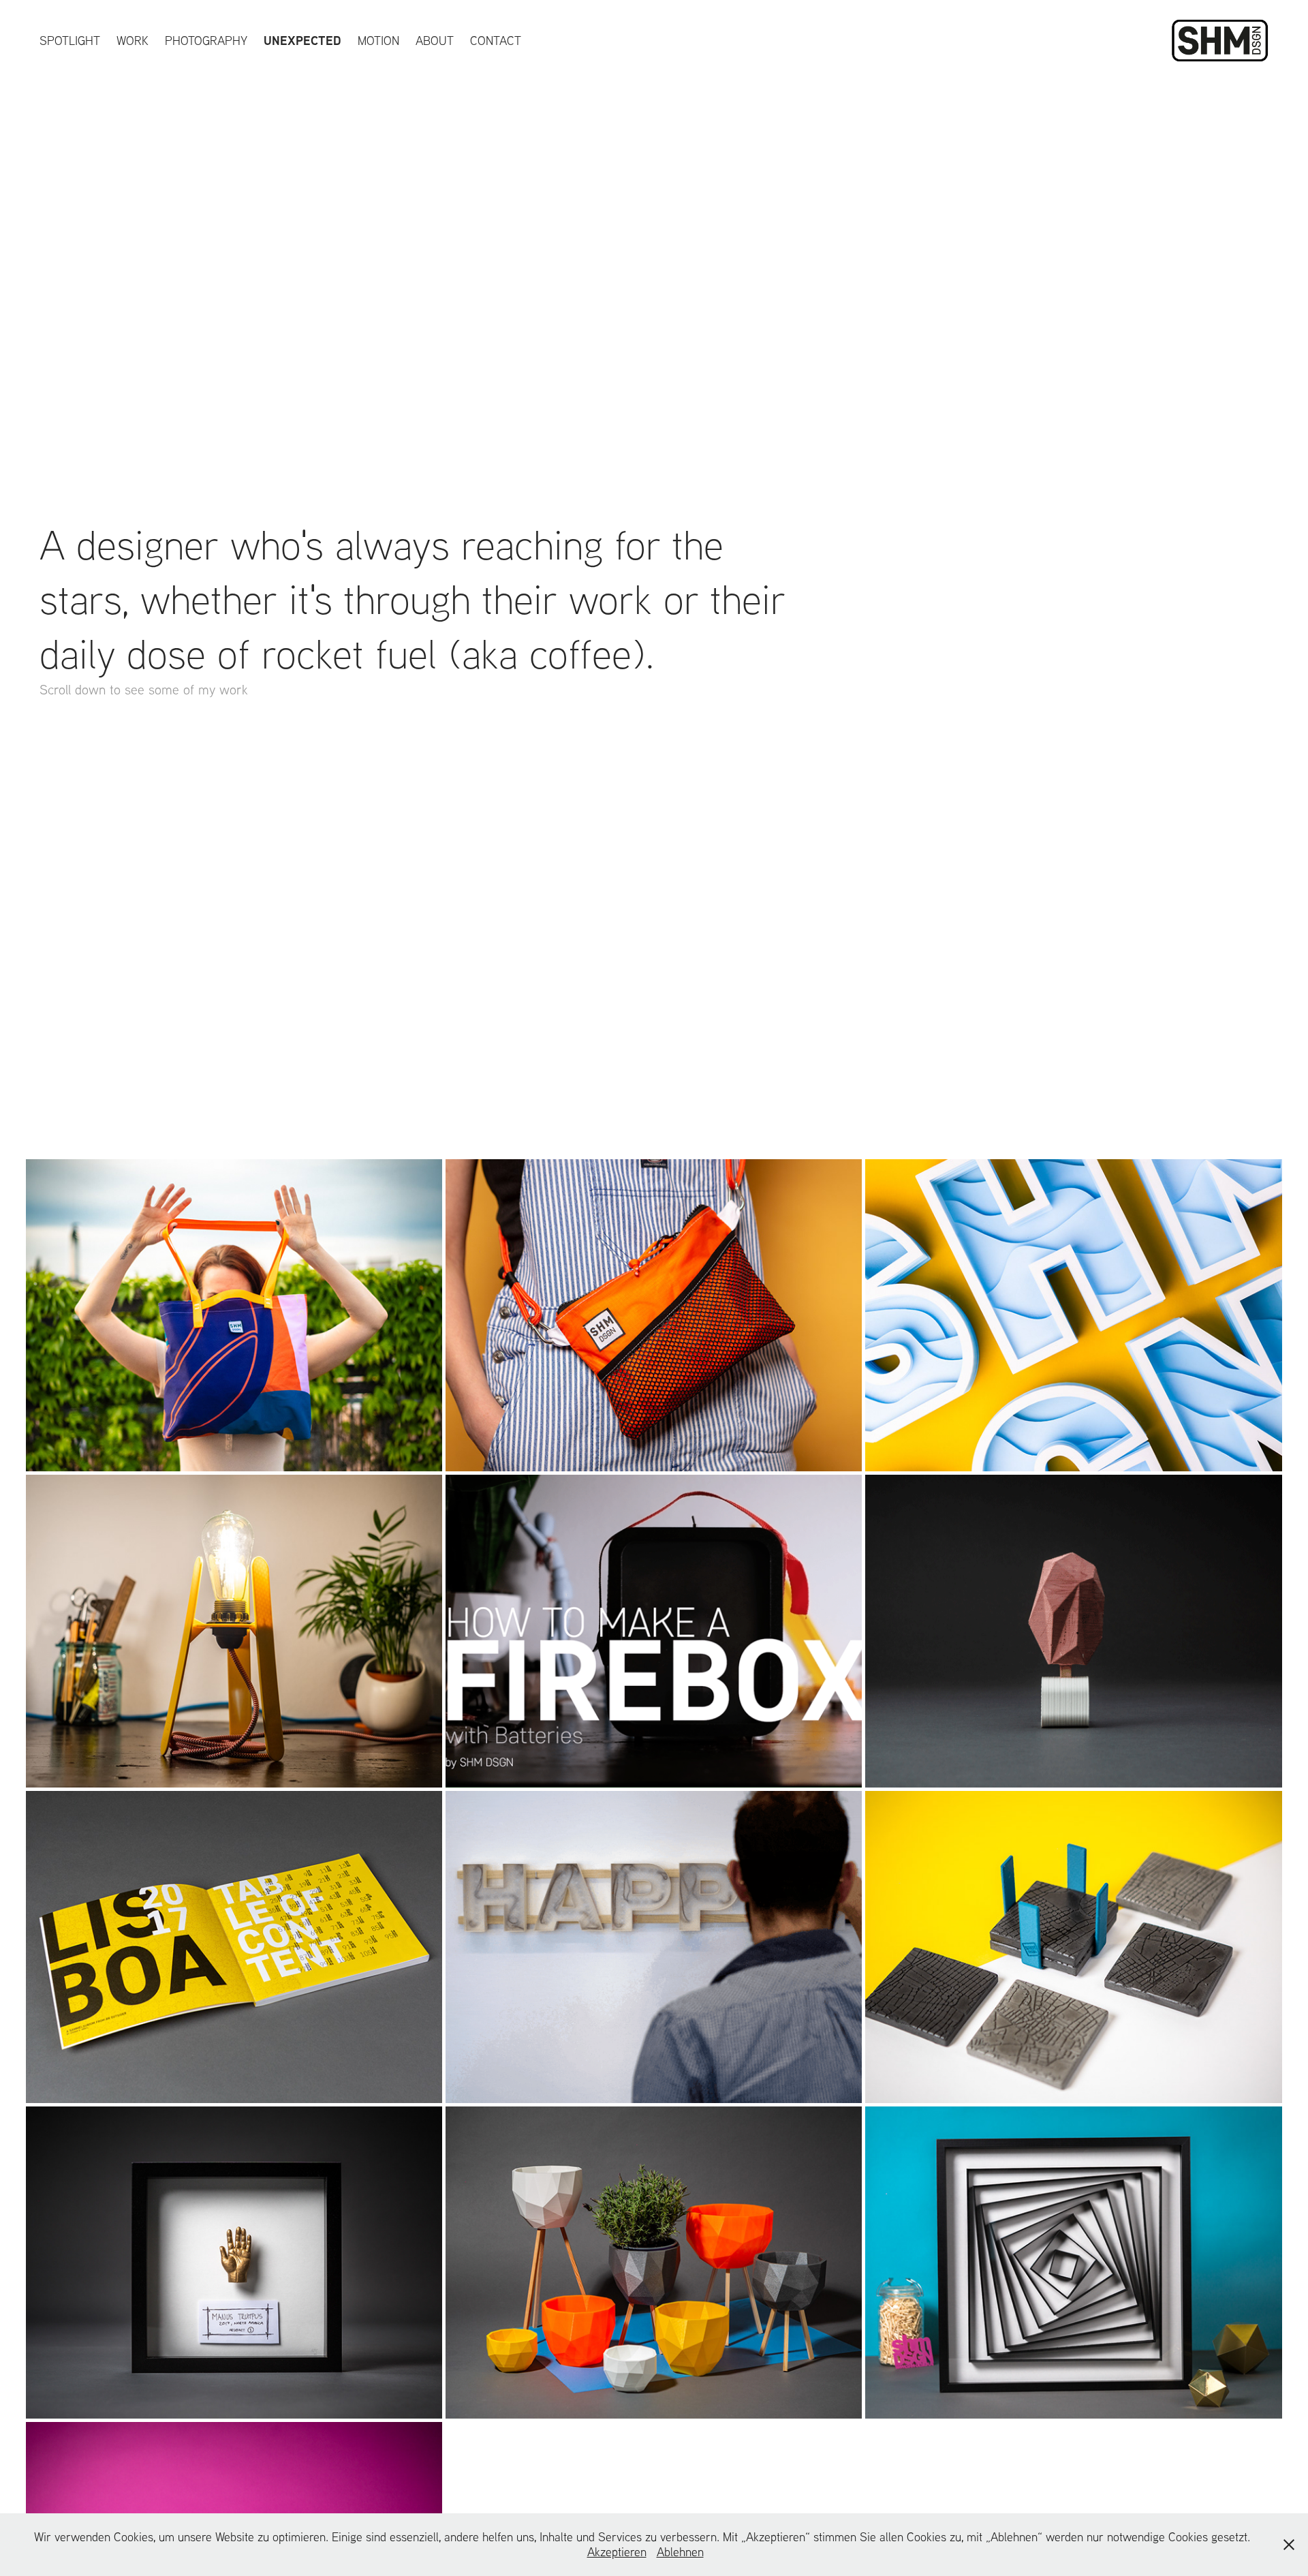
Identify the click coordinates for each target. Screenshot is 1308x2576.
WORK (133, 41)
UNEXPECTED (302, 41)
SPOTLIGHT (70, 41)
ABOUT (435, 41)
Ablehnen (680, 2552)
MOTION (378, 41)
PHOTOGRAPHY (206, 41)
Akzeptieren (617, 2552)
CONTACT (496, 41)
